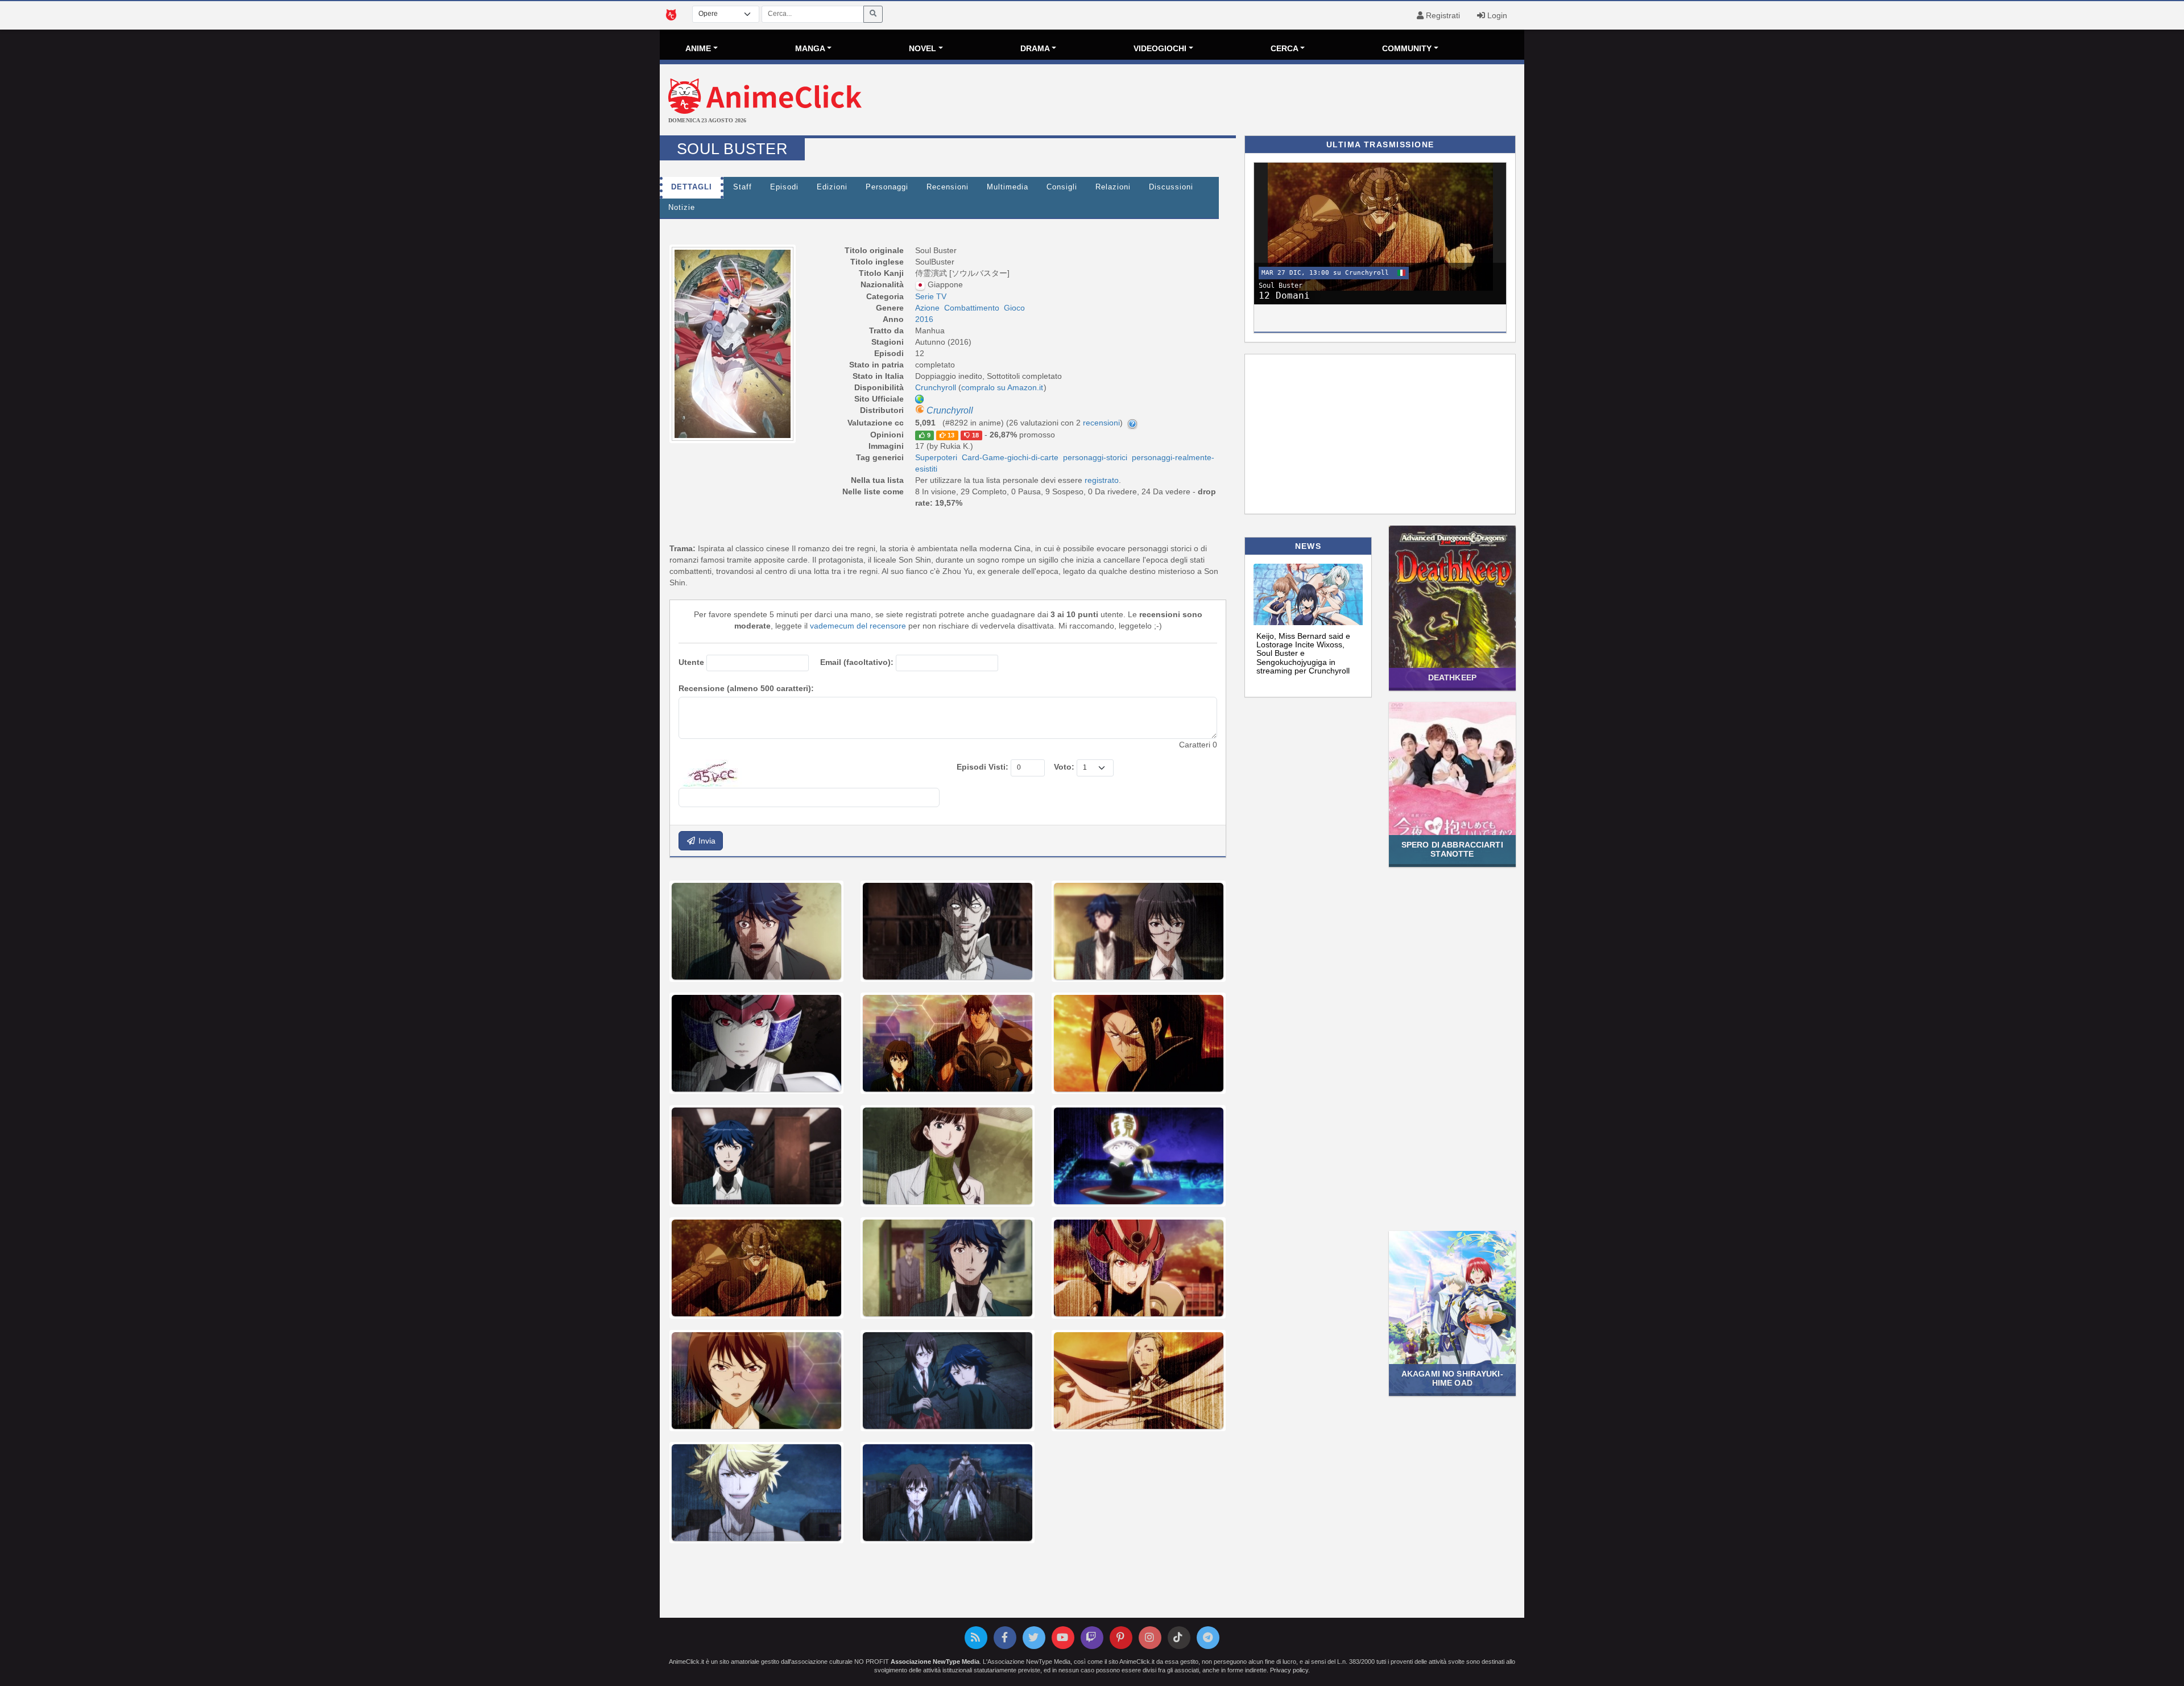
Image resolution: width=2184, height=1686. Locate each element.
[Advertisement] (1236, 101)
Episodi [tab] (784, 187)
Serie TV (931, 296)
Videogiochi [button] (1160, 48)
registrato (1102, 480)
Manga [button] (810, 48)
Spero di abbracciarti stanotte (1452, 849)
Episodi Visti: (983, 767)
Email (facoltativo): (857, 662)
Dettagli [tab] (692, 187)
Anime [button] (698, 48)
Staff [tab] (743, 187)
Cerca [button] (1285, 48)
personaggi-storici (1095, 457)
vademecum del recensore (858, 626)
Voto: (1064, 767)
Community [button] (1407, 48)
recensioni (1101, 423)
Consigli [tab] (1062, 187)
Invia (706, 841)
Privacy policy (1289, 1670)
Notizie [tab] (682, 208)
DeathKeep (1452, 677)
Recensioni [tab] (948, 187)
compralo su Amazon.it (1002, 387)
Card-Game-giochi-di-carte (1010, 457)
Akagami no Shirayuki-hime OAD (1452, 1378)
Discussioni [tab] (1171, 187)
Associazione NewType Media (935, 1662)
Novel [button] (923, 48)
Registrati (1442, 15)
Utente (691, 662)
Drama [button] (1035, 48)
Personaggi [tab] (887, 187)
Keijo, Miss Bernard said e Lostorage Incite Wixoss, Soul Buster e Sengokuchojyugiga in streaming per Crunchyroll (1303, 654)
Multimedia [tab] (1008, 187)
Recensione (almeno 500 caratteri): (746, 688)
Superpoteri (936, 457)
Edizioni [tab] (832, 187)
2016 (924, 319)
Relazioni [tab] (1113, 187)
